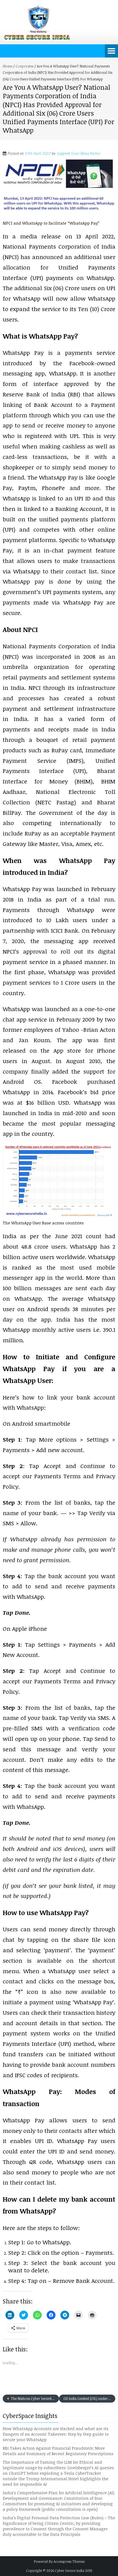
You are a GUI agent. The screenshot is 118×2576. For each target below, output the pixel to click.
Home (8, 66)
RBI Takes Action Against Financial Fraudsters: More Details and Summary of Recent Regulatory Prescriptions (58, 2451)
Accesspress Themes (69, 2561)
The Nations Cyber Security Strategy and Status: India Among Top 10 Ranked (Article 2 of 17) (34, 2398)
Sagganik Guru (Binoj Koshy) (78, 154)
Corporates (25, 66)
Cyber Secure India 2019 (74, 2570)
